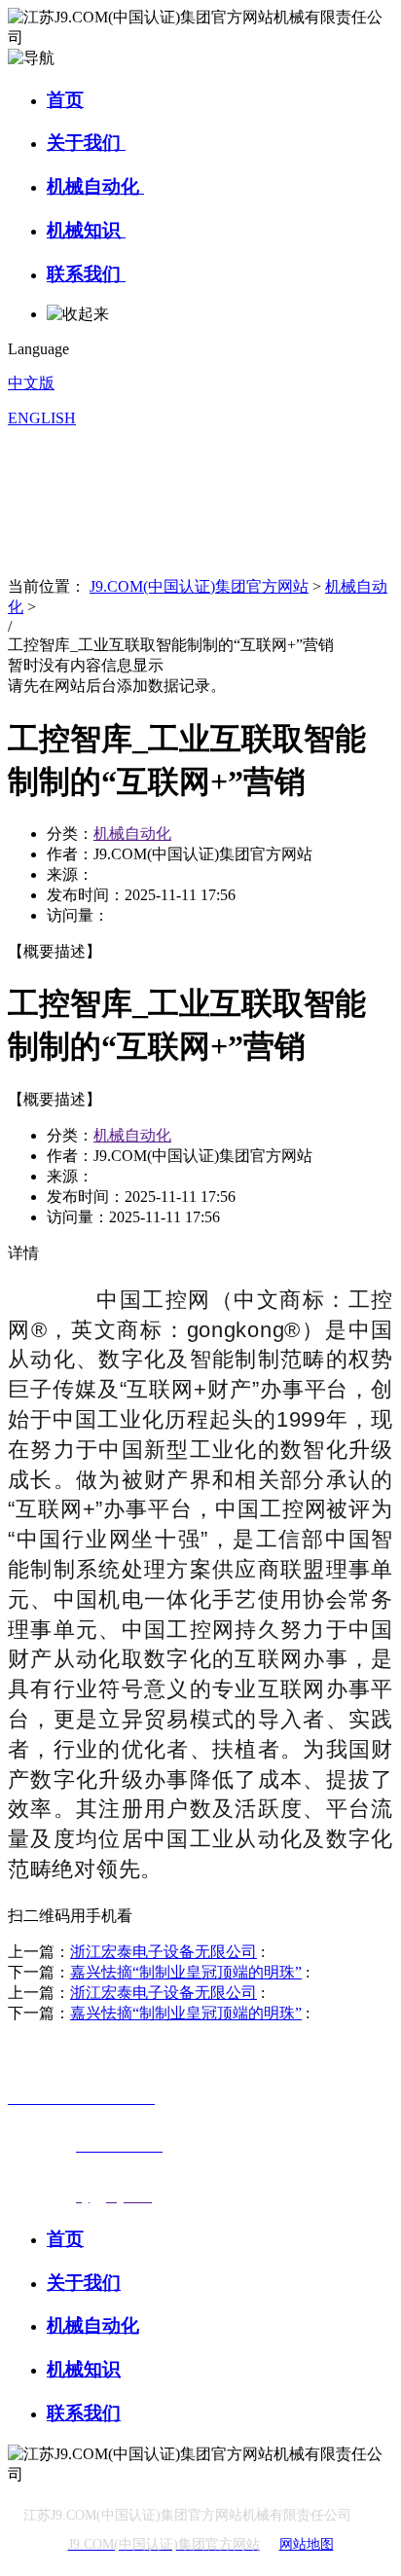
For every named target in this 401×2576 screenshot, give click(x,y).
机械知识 (86, 230)
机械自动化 (95, 186)
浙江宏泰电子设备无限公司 (164, 1952)
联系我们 (86, 274)
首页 (65, 100)
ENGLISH (42, 418)
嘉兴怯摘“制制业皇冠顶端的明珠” (186, 1972)
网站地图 (307, 2544)
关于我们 (86, 143)
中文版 (31, 383)
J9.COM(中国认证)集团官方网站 (199, 586)
